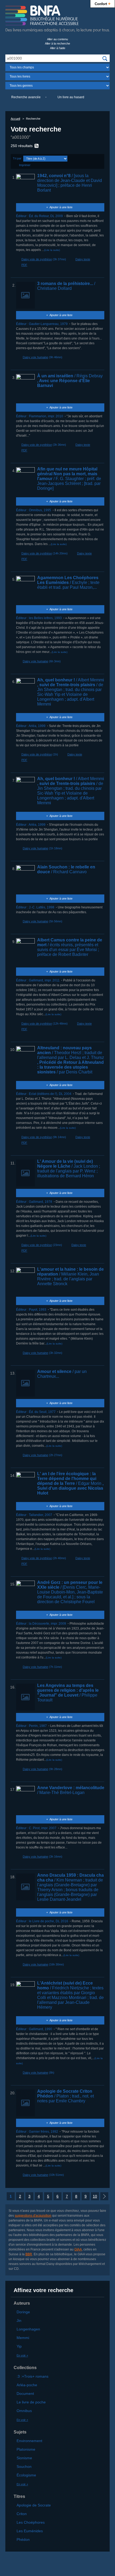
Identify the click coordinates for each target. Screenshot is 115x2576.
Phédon (23, 2540)
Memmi (23, 2338)
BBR (29, 2254)
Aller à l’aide (58, 48)
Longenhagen (28, 2329)
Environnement (29, 2441)
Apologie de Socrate (34, 2505)
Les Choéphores (31, 2522)
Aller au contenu (57, 39)
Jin (19, 2321)
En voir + (22, 2355)
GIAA (78, 2249)
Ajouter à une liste (61, 207)
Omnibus (24, 2411)
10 (95, 2196)
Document (25, 2394)
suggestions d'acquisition (33, 2216)
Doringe (23, 2312)
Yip (19, 2346)
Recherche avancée (26, 97)
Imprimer (25, 165)
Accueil (15, 119)
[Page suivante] (104, 2196)
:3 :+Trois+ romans (32, 2376)
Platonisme (26, 2449)
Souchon (24, 2467)
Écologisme (26, 2475)
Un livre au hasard (71, 97)
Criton (22, 2514)
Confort (103, 3)
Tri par (17, 158)
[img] (105, 59)
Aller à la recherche (57, 43)
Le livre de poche (31, 2402)
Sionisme (24, 2458)
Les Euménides (30, 2531)
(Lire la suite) (52, 250)
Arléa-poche (27, 2385)
